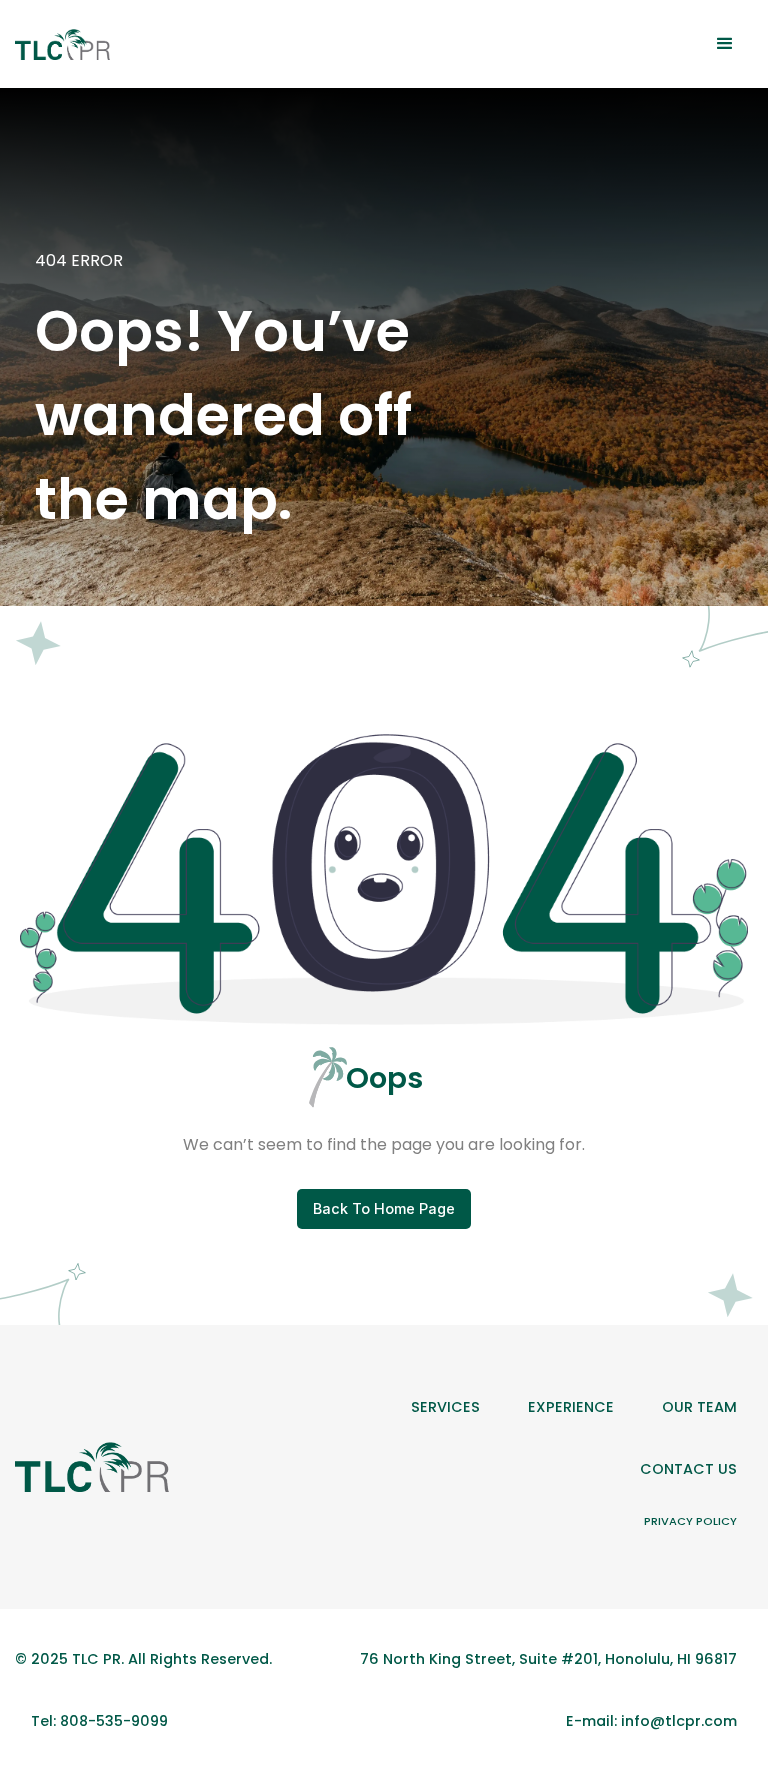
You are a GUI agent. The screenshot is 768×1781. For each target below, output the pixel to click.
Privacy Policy (690, 1521)
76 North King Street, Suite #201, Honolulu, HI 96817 (548, 1659)
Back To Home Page (384, 1208)
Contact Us (688, 1469)
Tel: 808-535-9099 (99, 1721)
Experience (571, 1407)
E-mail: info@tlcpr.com (651, 1721)
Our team (699, 1407)
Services (445, 1407)
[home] (62, 44)
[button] (725, 44)
